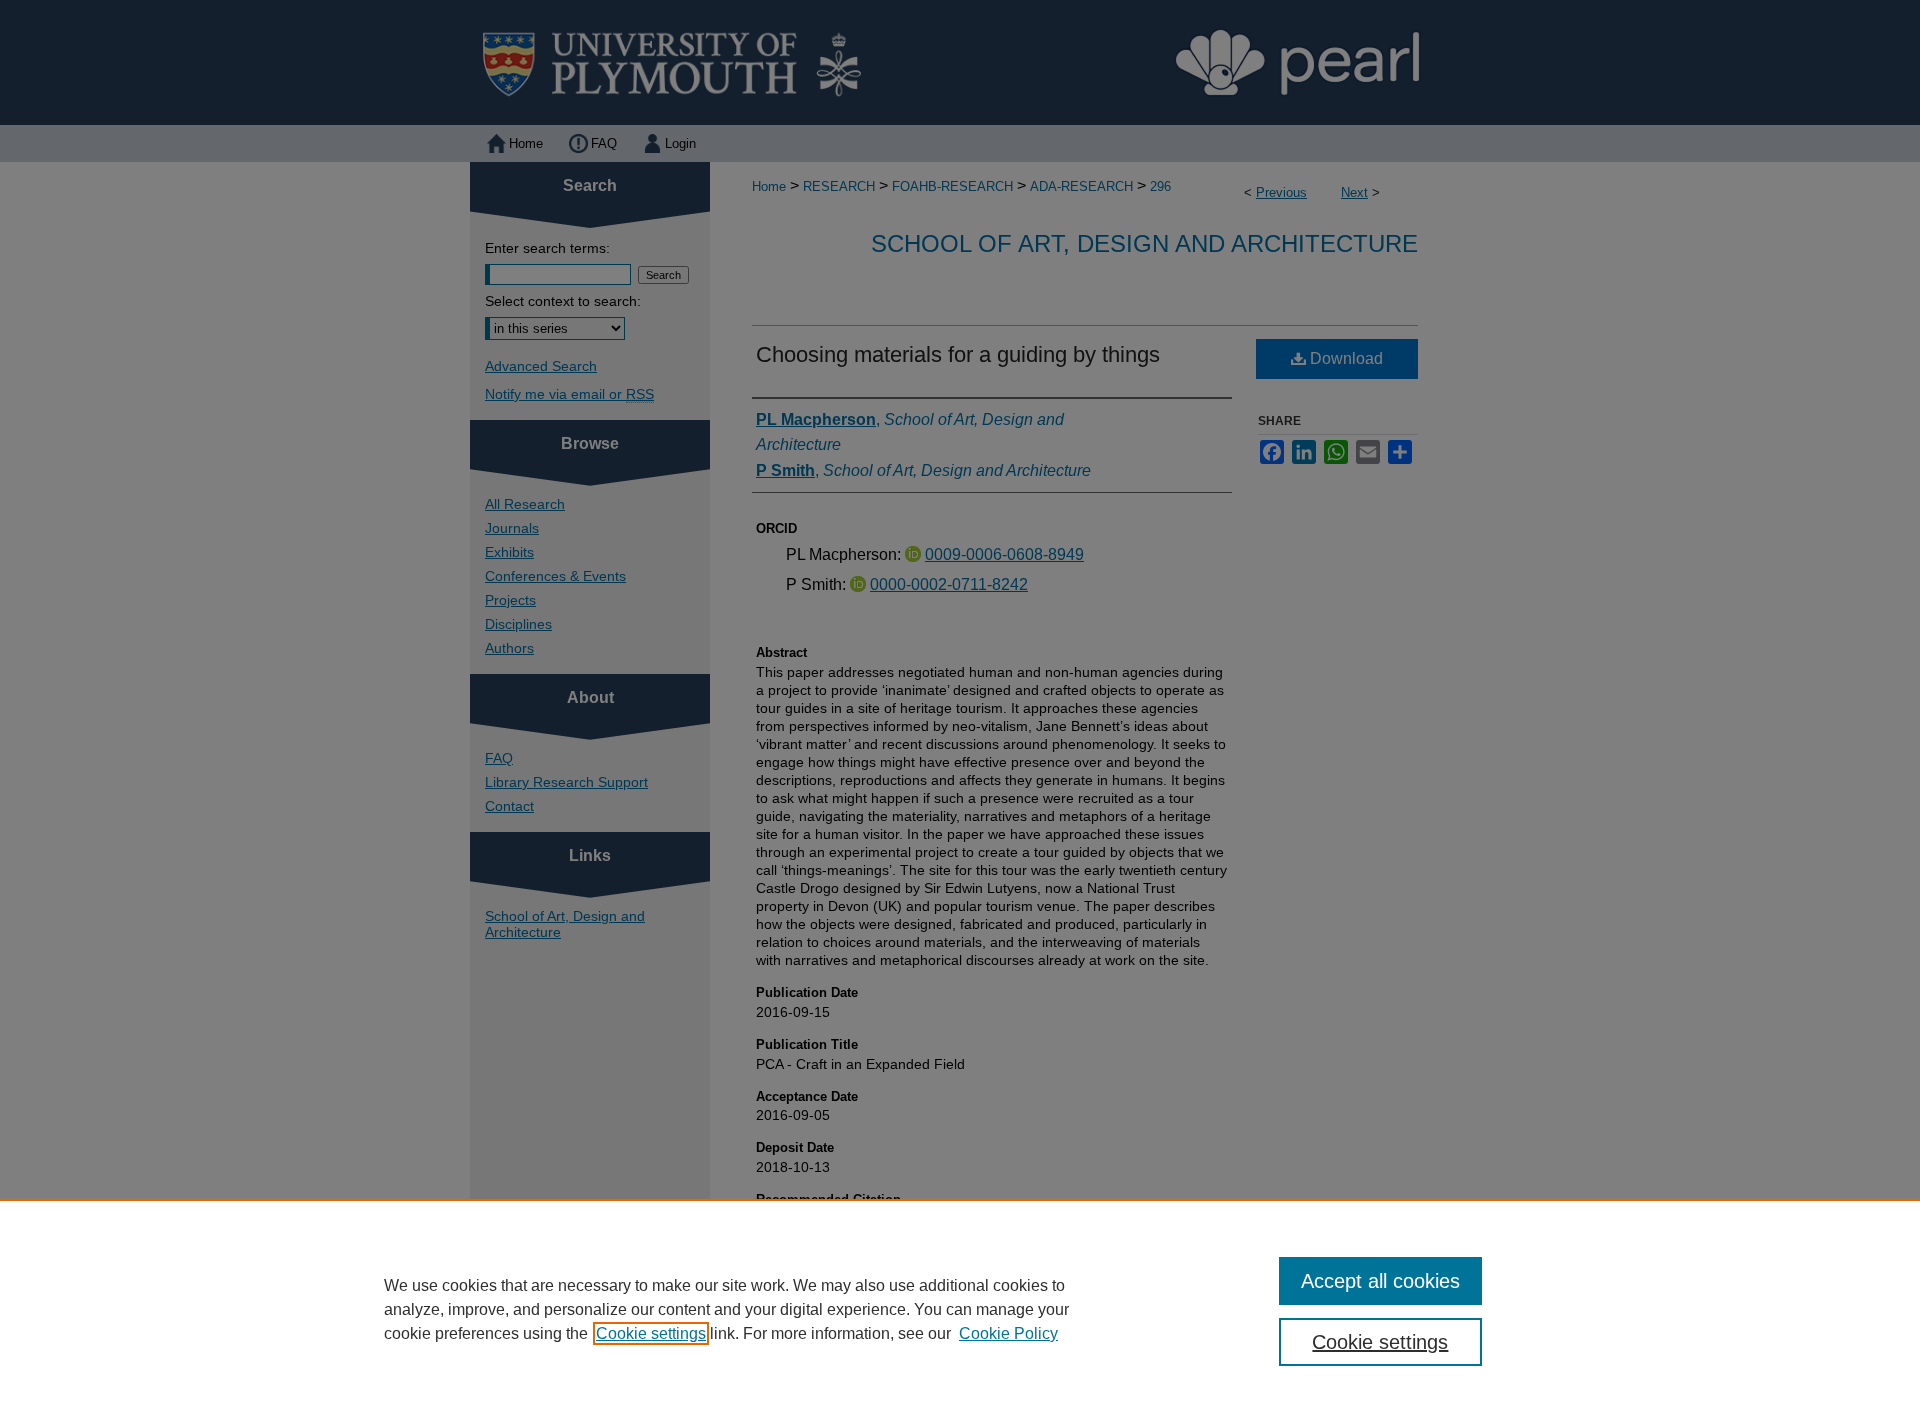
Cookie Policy (1008, 1333)
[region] (960, 1309)
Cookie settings (651, 1333)
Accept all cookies (1380, 1281)
